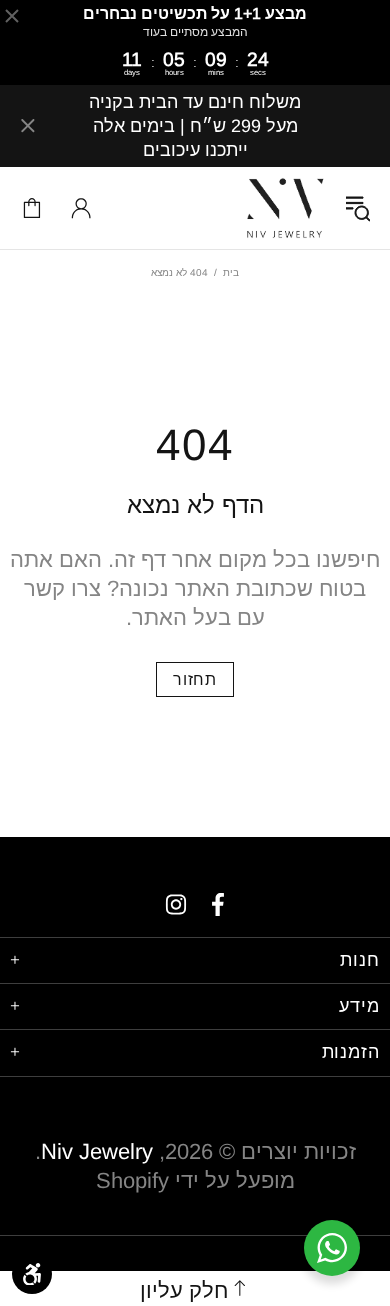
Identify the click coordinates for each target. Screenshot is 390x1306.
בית (231, 272)
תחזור (195, 679)
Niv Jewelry (285, 208)
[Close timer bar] (12, 16)
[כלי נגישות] (32, 1274)
